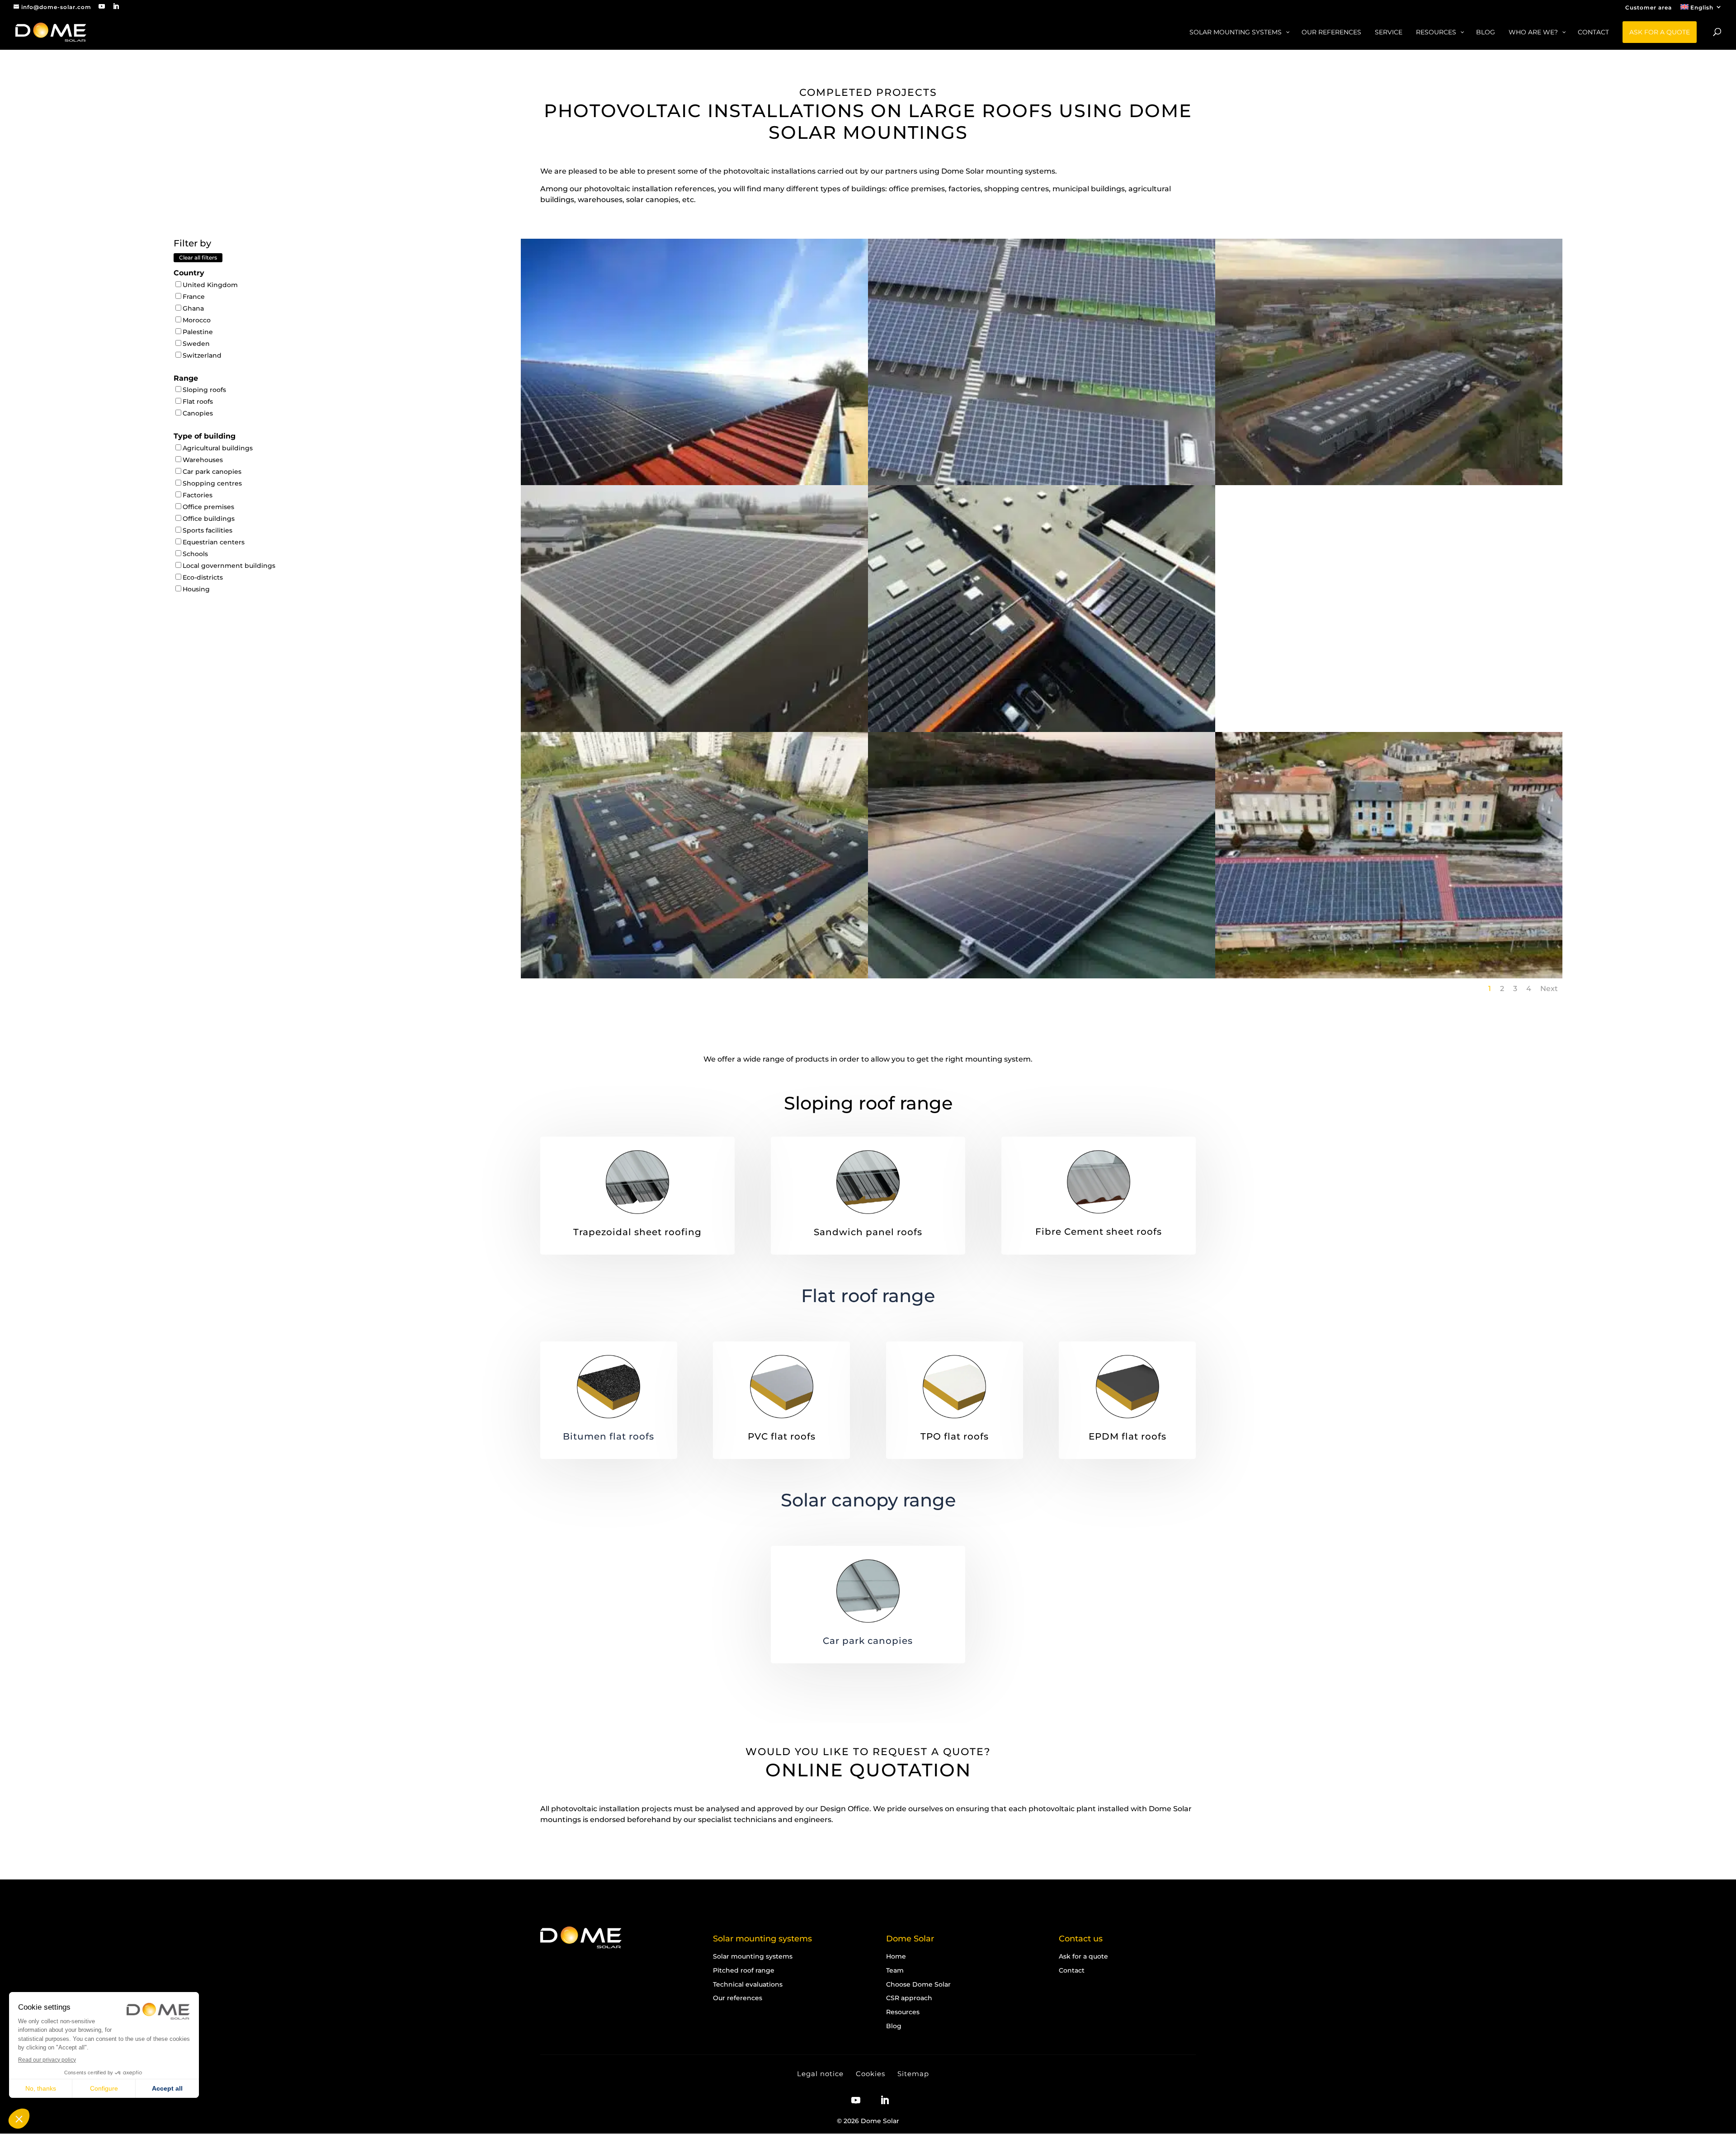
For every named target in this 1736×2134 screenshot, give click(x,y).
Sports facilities (208, 530)
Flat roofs (198, 401)
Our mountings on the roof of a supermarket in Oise (694, 947)
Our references (738, 1998)
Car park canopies (212, 472)
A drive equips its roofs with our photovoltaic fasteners (1042, 700)
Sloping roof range (868, 1103)
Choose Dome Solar (918, 1984)
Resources (903, 2012)
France (194, 297)
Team (895, 1970)
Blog (894, 2026)
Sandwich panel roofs (868, 1232)
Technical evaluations (748, 1984)
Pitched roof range (744, 1970)
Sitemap (913, 2074)
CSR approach (909, 1998)
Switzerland (202, 355)
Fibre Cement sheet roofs (1099, 1232)
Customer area (1649, 8)
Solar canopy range (868, 1500)
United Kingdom (210, 285)
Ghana (193, 308)
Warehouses (203, 460)
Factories (198, 495)
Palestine (198, 332)
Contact (1072, 1970)
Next (1549, 989)
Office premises (208, 507)
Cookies (870, 2074)
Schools (195, 554)
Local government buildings (229, 566)
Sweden (196, 344)
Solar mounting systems (753, 1956)
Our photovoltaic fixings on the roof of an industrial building (694, 700)
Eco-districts (203, 577)
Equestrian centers (214, 542)
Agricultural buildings (218, 448)
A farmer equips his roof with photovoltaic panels (694, 453)
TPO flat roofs (955, 1436)
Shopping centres (212, 483)
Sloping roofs (204, 390)
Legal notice (820, 2074)
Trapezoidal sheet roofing (637, 1232)
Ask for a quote (1083, 1956)
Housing (196, 589)
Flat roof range (868, 1296)
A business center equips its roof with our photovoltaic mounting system (1389, 458)
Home (896, 1956)
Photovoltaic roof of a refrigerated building (1042, 947)
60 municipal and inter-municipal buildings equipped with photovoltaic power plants (1389, 951)
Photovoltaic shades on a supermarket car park (1041, 453)
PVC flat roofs (782, 1436)
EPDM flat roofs (1127, 1436)
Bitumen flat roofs (609, 1436)
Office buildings (209, 519)
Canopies (198, 413)
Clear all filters (198, 257)
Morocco (197, 320)
